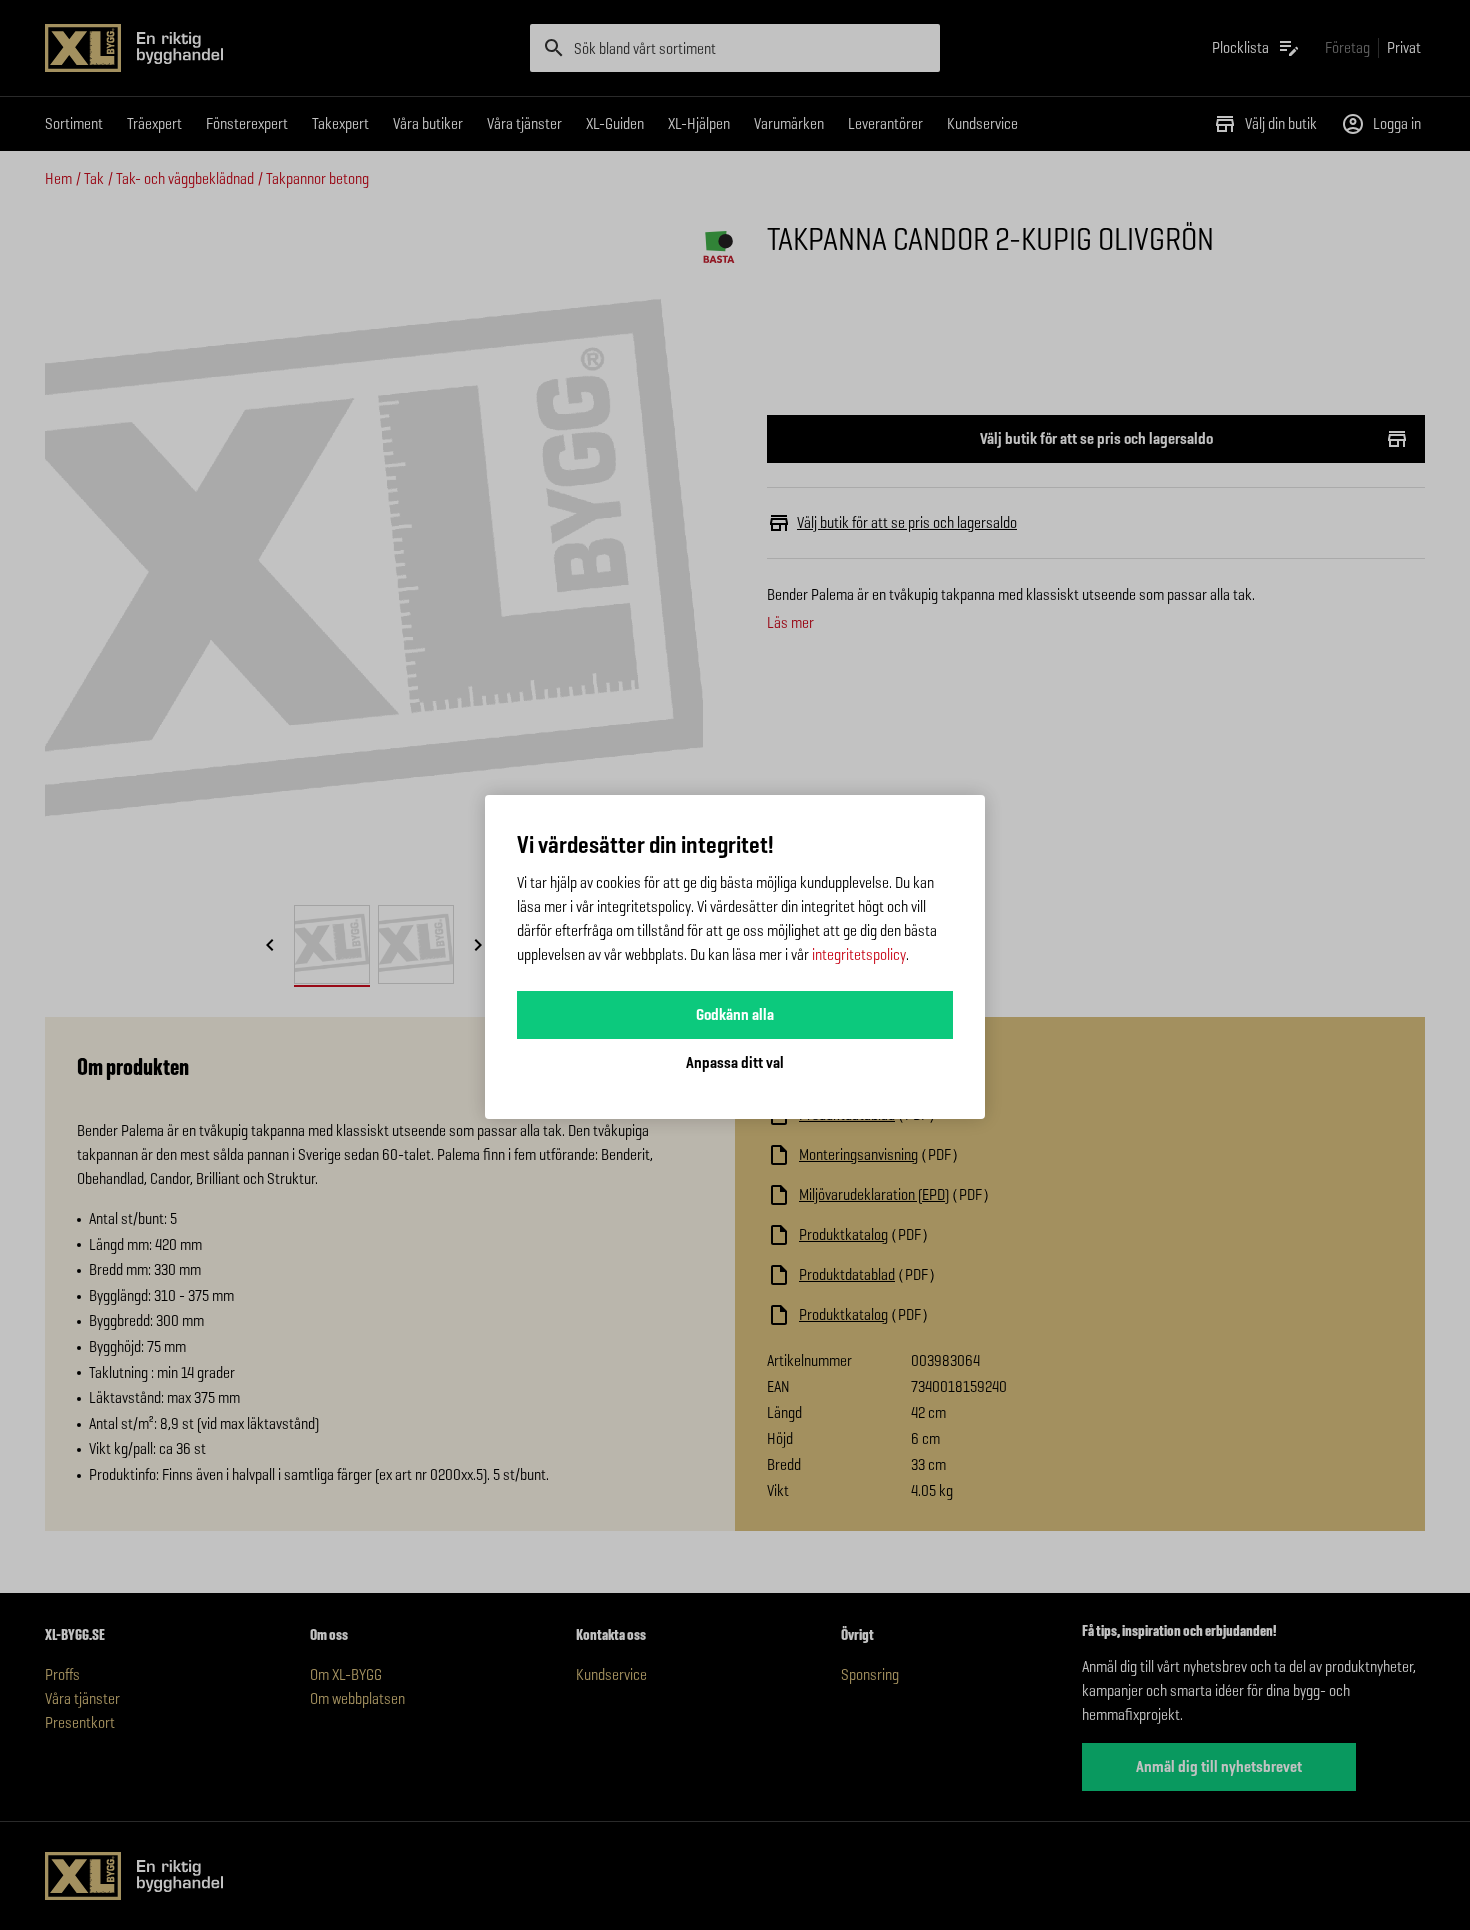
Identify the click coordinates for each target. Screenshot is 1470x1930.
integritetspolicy (859, 954)
